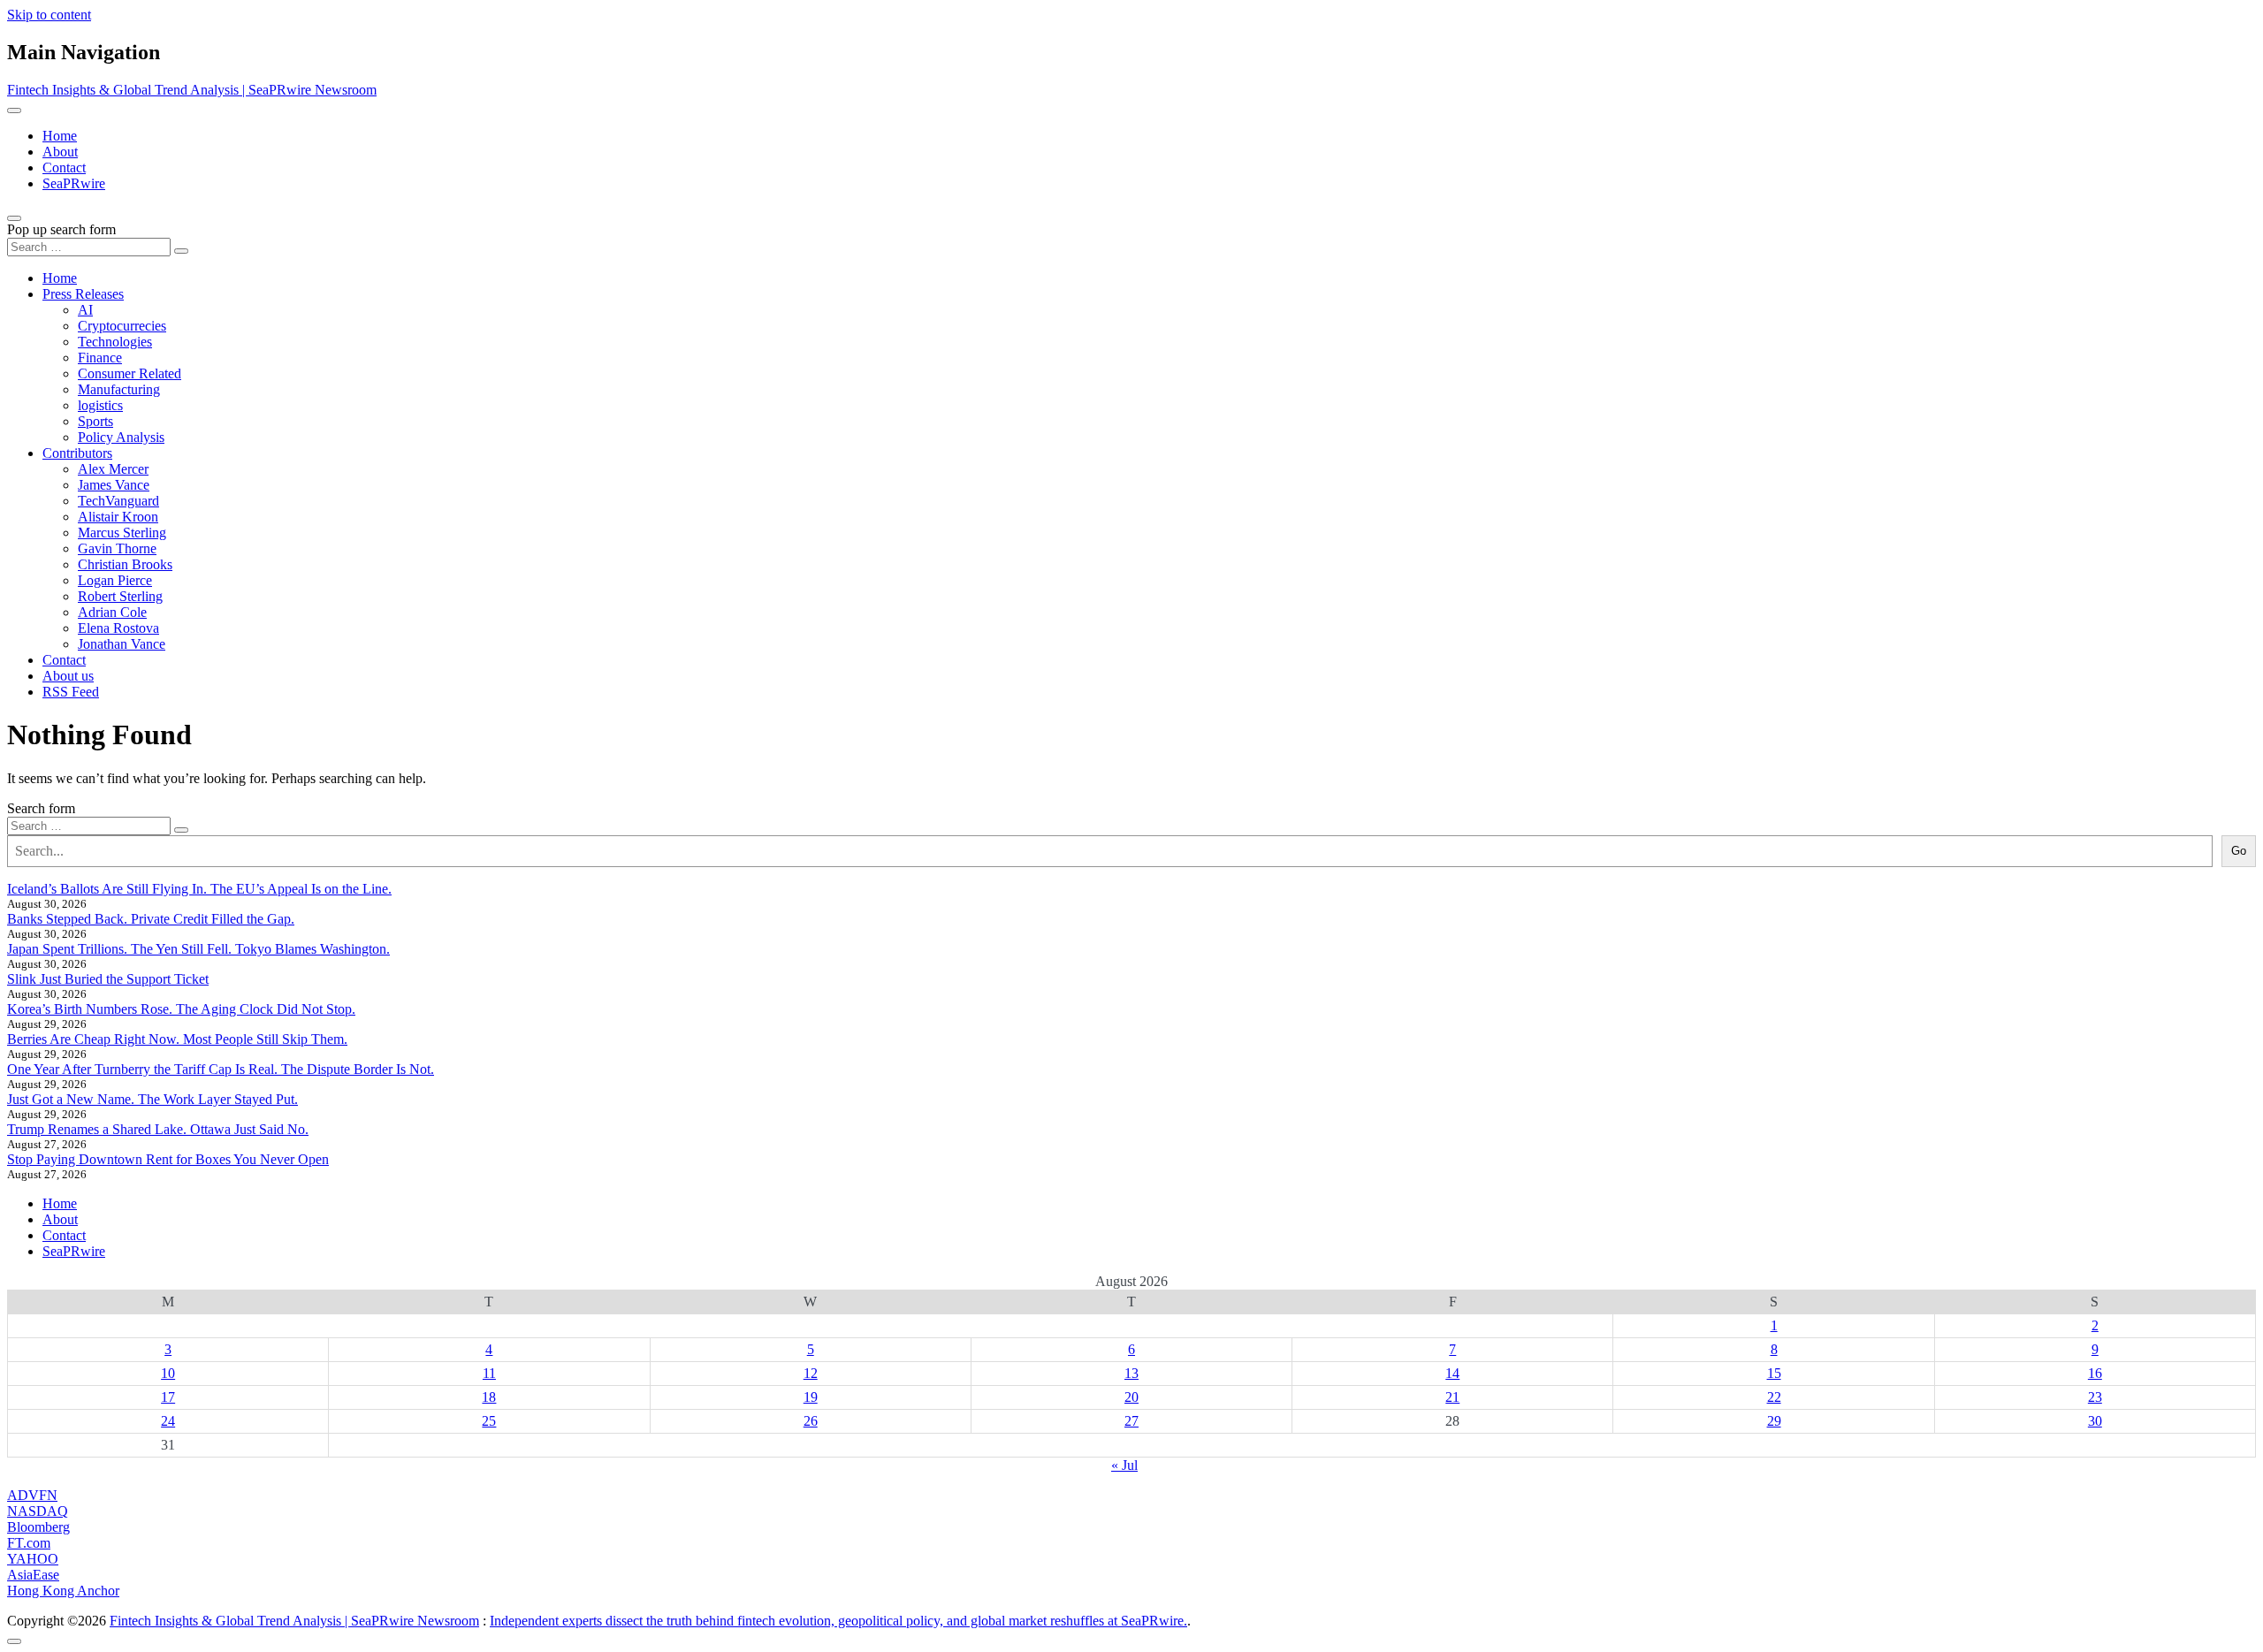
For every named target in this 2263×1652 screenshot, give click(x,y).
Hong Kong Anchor (63, 1591)
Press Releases (83, 294)
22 (1774, 1397)
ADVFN (32, 1495)
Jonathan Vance (122, 644)
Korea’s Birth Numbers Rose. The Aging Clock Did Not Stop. (181, 1009)
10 (168, 1373)
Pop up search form (61, 229)
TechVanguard (118, 501)
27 (1131, 1421)
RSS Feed (71, 692)
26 (811, 1421)
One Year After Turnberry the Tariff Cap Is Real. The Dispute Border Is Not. (221, 1069)
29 (1774, 1421)
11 (489, 1373)
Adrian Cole (112, 612)
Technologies (115, 342)
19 (811, 1397)
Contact (64, 167)
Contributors (77, 453)
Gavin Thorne (117, 548)
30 (2095, 1421)
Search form (41, 808)
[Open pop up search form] (14, 218)
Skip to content (49, 15)
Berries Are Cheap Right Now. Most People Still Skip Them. (177, 1039)
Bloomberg (38, 1527)
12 (811, 1373)
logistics (100, 405)
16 (2095, 1373)
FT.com (29, 1543)
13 (1131, 1373)
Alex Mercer (113, 469)
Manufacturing (119, 389)
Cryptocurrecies (122, 326)
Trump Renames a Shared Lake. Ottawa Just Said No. (158, 1129)
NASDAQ (38, 1511)
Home (60, 136)
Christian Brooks (125, 564)
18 (489, 1397)
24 (168, 1421)
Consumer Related (130, 373)
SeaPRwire (74, 183)
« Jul (1124, 1465)
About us (68, 676)
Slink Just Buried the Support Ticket (108, 979)
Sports (95, 421)
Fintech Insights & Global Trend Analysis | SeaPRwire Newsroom (192, 90)
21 (1452, 1397)
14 (1452, 1373)
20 (1131, 1397)
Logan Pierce (115, 580)
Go (2239, 851)
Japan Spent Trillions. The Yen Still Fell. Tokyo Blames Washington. (198, 949)
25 (489, 1421)
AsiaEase (33, 1575)
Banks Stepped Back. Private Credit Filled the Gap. (151, 919)
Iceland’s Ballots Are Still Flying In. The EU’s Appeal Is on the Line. (199, 889)
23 (2095, 1397)
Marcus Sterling (122, 533)
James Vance (114, 485)
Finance (100, 358)
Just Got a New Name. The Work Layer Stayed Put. (152, 1099)
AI (85, 310)
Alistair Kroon (118, 517)
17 (168, 1397)
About (60, 152)
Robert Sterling (120, 596)
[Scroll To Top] (14, 1641)
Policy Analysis (121, 437)
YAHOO (33, 1559)
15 (1774, 1373)
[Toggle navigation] (14, 110)
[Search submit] (181, 251)
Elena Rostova (118, 628)
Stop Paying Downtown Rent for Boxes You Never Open (168, 1159)
